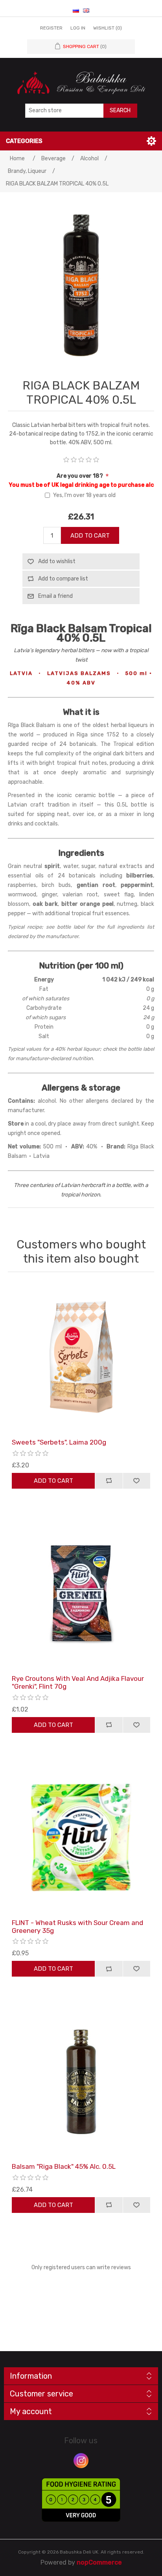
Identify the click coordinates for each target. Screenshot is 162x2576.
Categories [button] (24, 141)
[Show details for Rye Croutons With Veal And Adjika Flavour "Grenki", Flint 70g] (81, 1593)
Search (120, 110)
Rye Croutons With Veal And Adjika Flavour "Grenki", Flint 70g (78, 1682)
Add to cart (90, 536)
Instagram (81, 2461)
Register (51, 28)
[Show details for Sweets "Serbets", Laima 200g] (81, 1357)
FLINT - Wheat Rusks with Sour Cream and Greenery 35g (77, 1927)
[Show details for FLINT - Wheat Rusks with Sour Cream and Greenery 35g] (81, 1838)
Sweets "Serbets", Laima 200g (59, 1442)
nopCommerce (99, 2562)
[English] (86, 10)
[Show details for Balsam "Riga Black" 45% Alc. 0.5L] (81, 2081)
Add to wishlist (57, 561)
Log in (78, 28)
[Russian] (76, 10)
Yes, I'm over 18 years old (84, 495)
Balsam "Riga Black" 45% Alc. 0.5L (64, 2166)
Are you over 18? (80, 476)
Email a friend (55, 596)
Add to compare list (63, 579)
